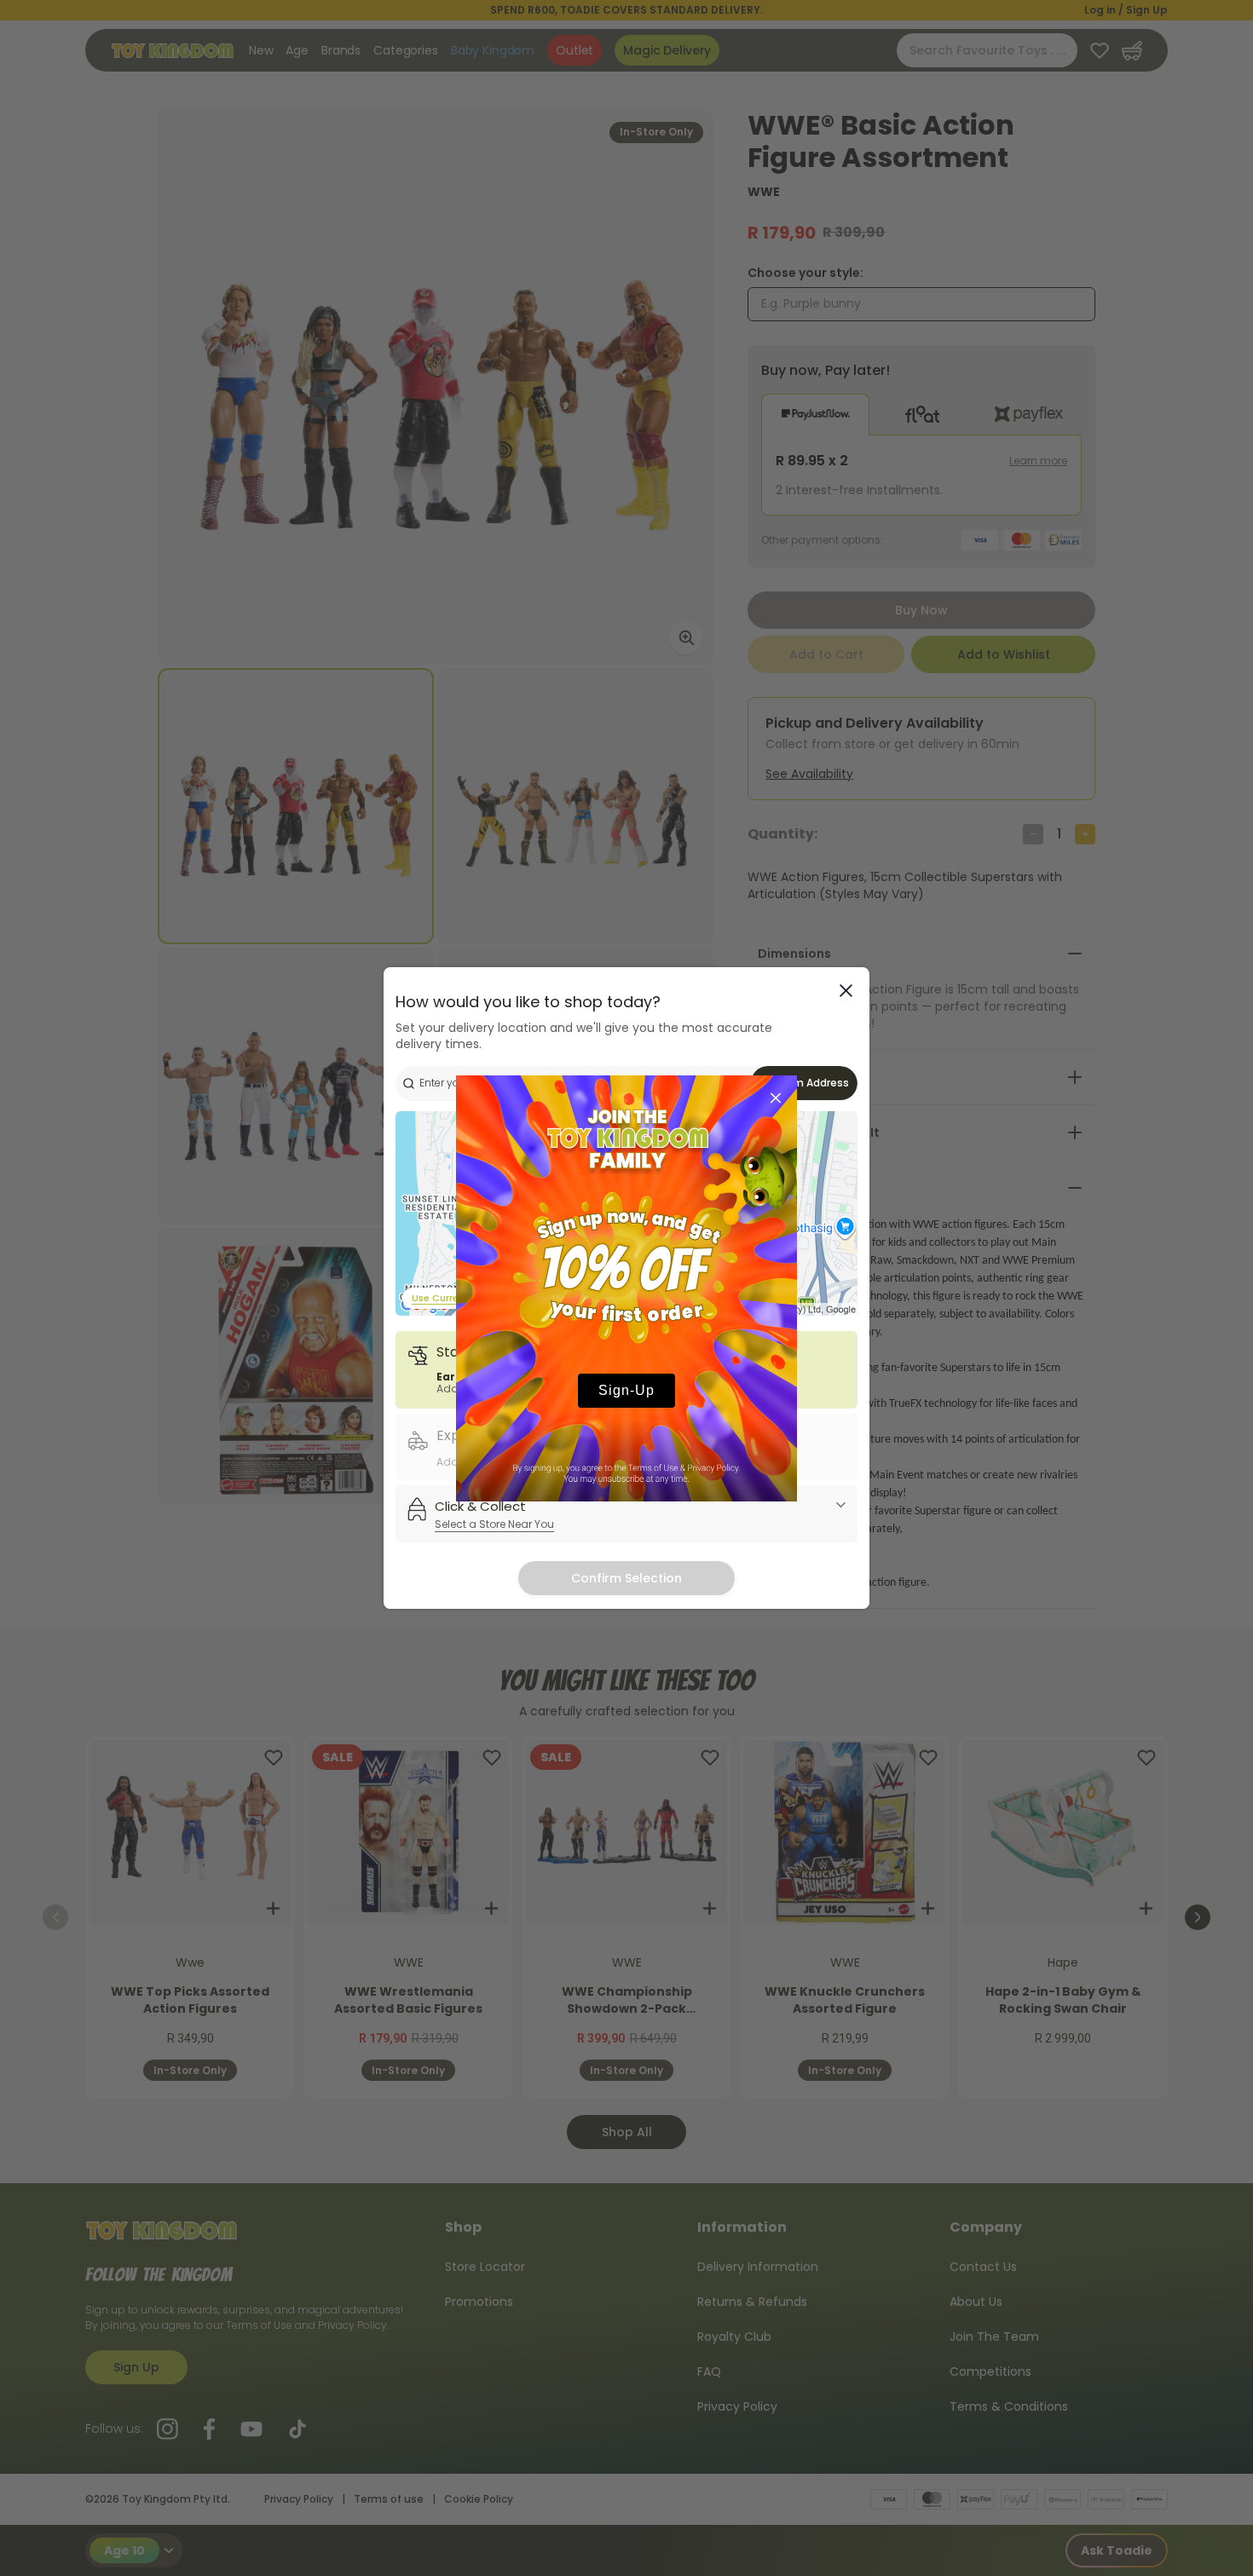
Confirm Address (805, 1083)
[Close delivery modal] (846, 991)
